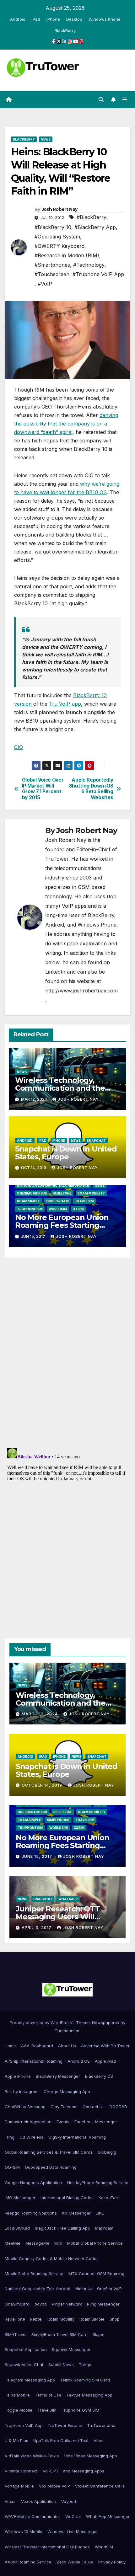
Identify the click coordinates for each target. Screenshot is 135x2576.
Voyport (69, 2501)
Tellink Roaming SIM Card (85, 2380)
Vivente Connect (21, 2471)
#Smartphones (52, 265)
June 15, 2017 (38, 1856)
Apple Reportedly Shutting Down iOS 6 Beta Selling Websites (91, 789)
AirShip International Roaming (34, 2061)
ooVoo (41, 2304)
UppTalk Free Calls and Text (61, 2440)
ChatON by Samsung (25, 2107)
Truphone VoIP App (24, 2425)
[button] (101, 99)
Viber (99, 2440)
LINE (100, 2213)
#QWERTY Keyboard (59, 246)
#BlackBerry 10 (53, 227)
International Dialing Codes (67, 2198)
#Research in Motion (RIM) (67, 255)
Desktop (74, 19)
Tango (85, 2365)
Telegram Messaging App (30, 2380)
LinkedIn (55, 972)
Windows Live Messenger (73, 2531)
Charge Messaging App (67, 2092)
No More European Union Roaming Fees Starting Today (62, 1225)
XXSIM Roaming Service (28, 2562)
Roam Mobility (91, 1193)
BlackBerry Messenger (58, 2076)
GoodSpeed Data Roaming (51, 2167)
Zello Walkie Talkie (75, 2562)
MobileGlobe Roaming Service (34, 2274)
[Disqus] (67, 1351)
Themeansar (67, 2031)
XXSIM (78, 1209)
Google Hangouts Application (33, 2183)
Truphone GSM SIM (80, 2410)
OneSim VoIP (109, 2289)
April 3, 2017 (37, 1928)
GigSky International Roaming (77, 2137)
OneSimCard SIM (32, 1193)
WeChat (73, 2516)
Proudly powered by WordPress (41, 2023)
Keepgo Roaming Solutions (31, 2213)
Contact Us (94, 2107)
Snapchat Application (26, 2349)
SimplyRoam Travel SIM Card (59, 2334)
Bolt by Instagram (22, 2092)
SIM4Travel (16, 2334)
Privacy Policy (112, 2562)
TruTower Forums (65, 2425)
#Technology (89, 265)
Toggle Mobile (19, 2410)
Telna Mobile (17, 2395)
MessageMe (37, 2243)
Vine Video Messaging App (91, 2456)
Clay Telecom (64, 2107)
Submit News (61, 2365)
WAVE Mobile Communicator (32, 2516)
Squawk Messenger (71, 2349)
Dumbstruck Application (28, 2122)
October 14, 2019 (43, 1785)
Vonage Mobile (19, 2486)
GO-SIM (12, 2167)
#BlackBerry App (95, 227)
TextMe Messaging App (89, 2395)
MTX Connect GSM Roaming (96, 2274)
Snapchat (96, 1141)
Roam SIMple (29, 1201)
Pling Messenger (103, 2304)
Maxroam (104, 2228)
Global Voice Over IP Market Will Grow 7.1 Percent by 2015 (43, 789)
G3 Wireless (31, 2137)
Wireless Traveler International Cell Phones (47, 2547)
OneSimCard (17, 2304)
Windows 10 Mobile (24, 2531)
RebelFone (62, 1193)
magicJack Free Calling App (62, 2228)
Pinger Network (67, 2304)
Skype (99, 2334)
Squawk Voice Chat (24, 2365)
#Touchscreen (52, 274)
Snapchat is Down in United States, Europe (66, 1153)
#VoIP (45, 284)
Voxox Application (39, 2501)
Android (18, 19)
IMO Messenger (20, 2198)
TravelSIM (84, 1201)
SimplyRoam (57, 1201)
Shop (115, 2319)
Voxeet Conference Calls (100, 2486)
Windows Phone (105, 19)
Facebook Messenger (96, 2122)
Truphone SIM (30, 1209)
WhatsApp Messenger (108, 2516)
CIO (19, 747)
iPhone (53, 19)
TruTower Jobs (102, 2425)
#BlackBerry (92, 217)
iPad (36, 19)
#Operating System (57, 237)
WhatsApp (68, 1899)
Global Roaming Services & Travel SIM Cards (49, 2152)
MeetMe (13, 2243)
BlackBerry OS (99, 2076)
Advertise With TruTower (105, 2046)
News (46, 139)
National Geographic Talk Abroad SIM (53, 1185)
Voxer (10, 2501)
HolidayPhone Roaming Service (98, 2183)
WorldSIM (58, 1209)
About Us (67, 2046)
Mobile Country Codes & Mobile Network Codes (52, 2258)
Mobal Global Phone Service (95, 2243)
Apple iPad (105, 2061)
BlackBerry (65, 30)
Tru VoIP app (65, 704)
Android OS (79, 2061)
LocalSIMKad (17, 2228)
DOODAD (118, 2107)
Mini (58, 2243)
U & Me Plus (16, 2440)
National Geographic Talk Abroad (38, 2289)
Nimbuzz (84, 2289)
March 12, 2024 (40, 1714)
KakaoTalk (109, 2198)
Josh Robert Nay (60, 209)
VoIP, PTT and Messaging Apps (73, 2471)
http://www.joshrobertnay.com (81, 991)
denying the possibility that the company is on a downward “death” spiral (66, 424)
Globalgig (107, 2152)
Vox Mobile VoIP (54, 2486)
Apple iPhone (18, 2076)
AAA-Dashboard (37, 2046)
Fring (10, 2137)
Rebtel (36, 2319)
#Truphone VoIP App (98, 274)
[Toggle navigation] (125, 100)
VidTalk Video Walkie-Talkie (32, 2456)
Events (63, 2122)
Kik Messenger (76, 2213)
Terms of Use (48, 2395)
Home (10, 2046)
